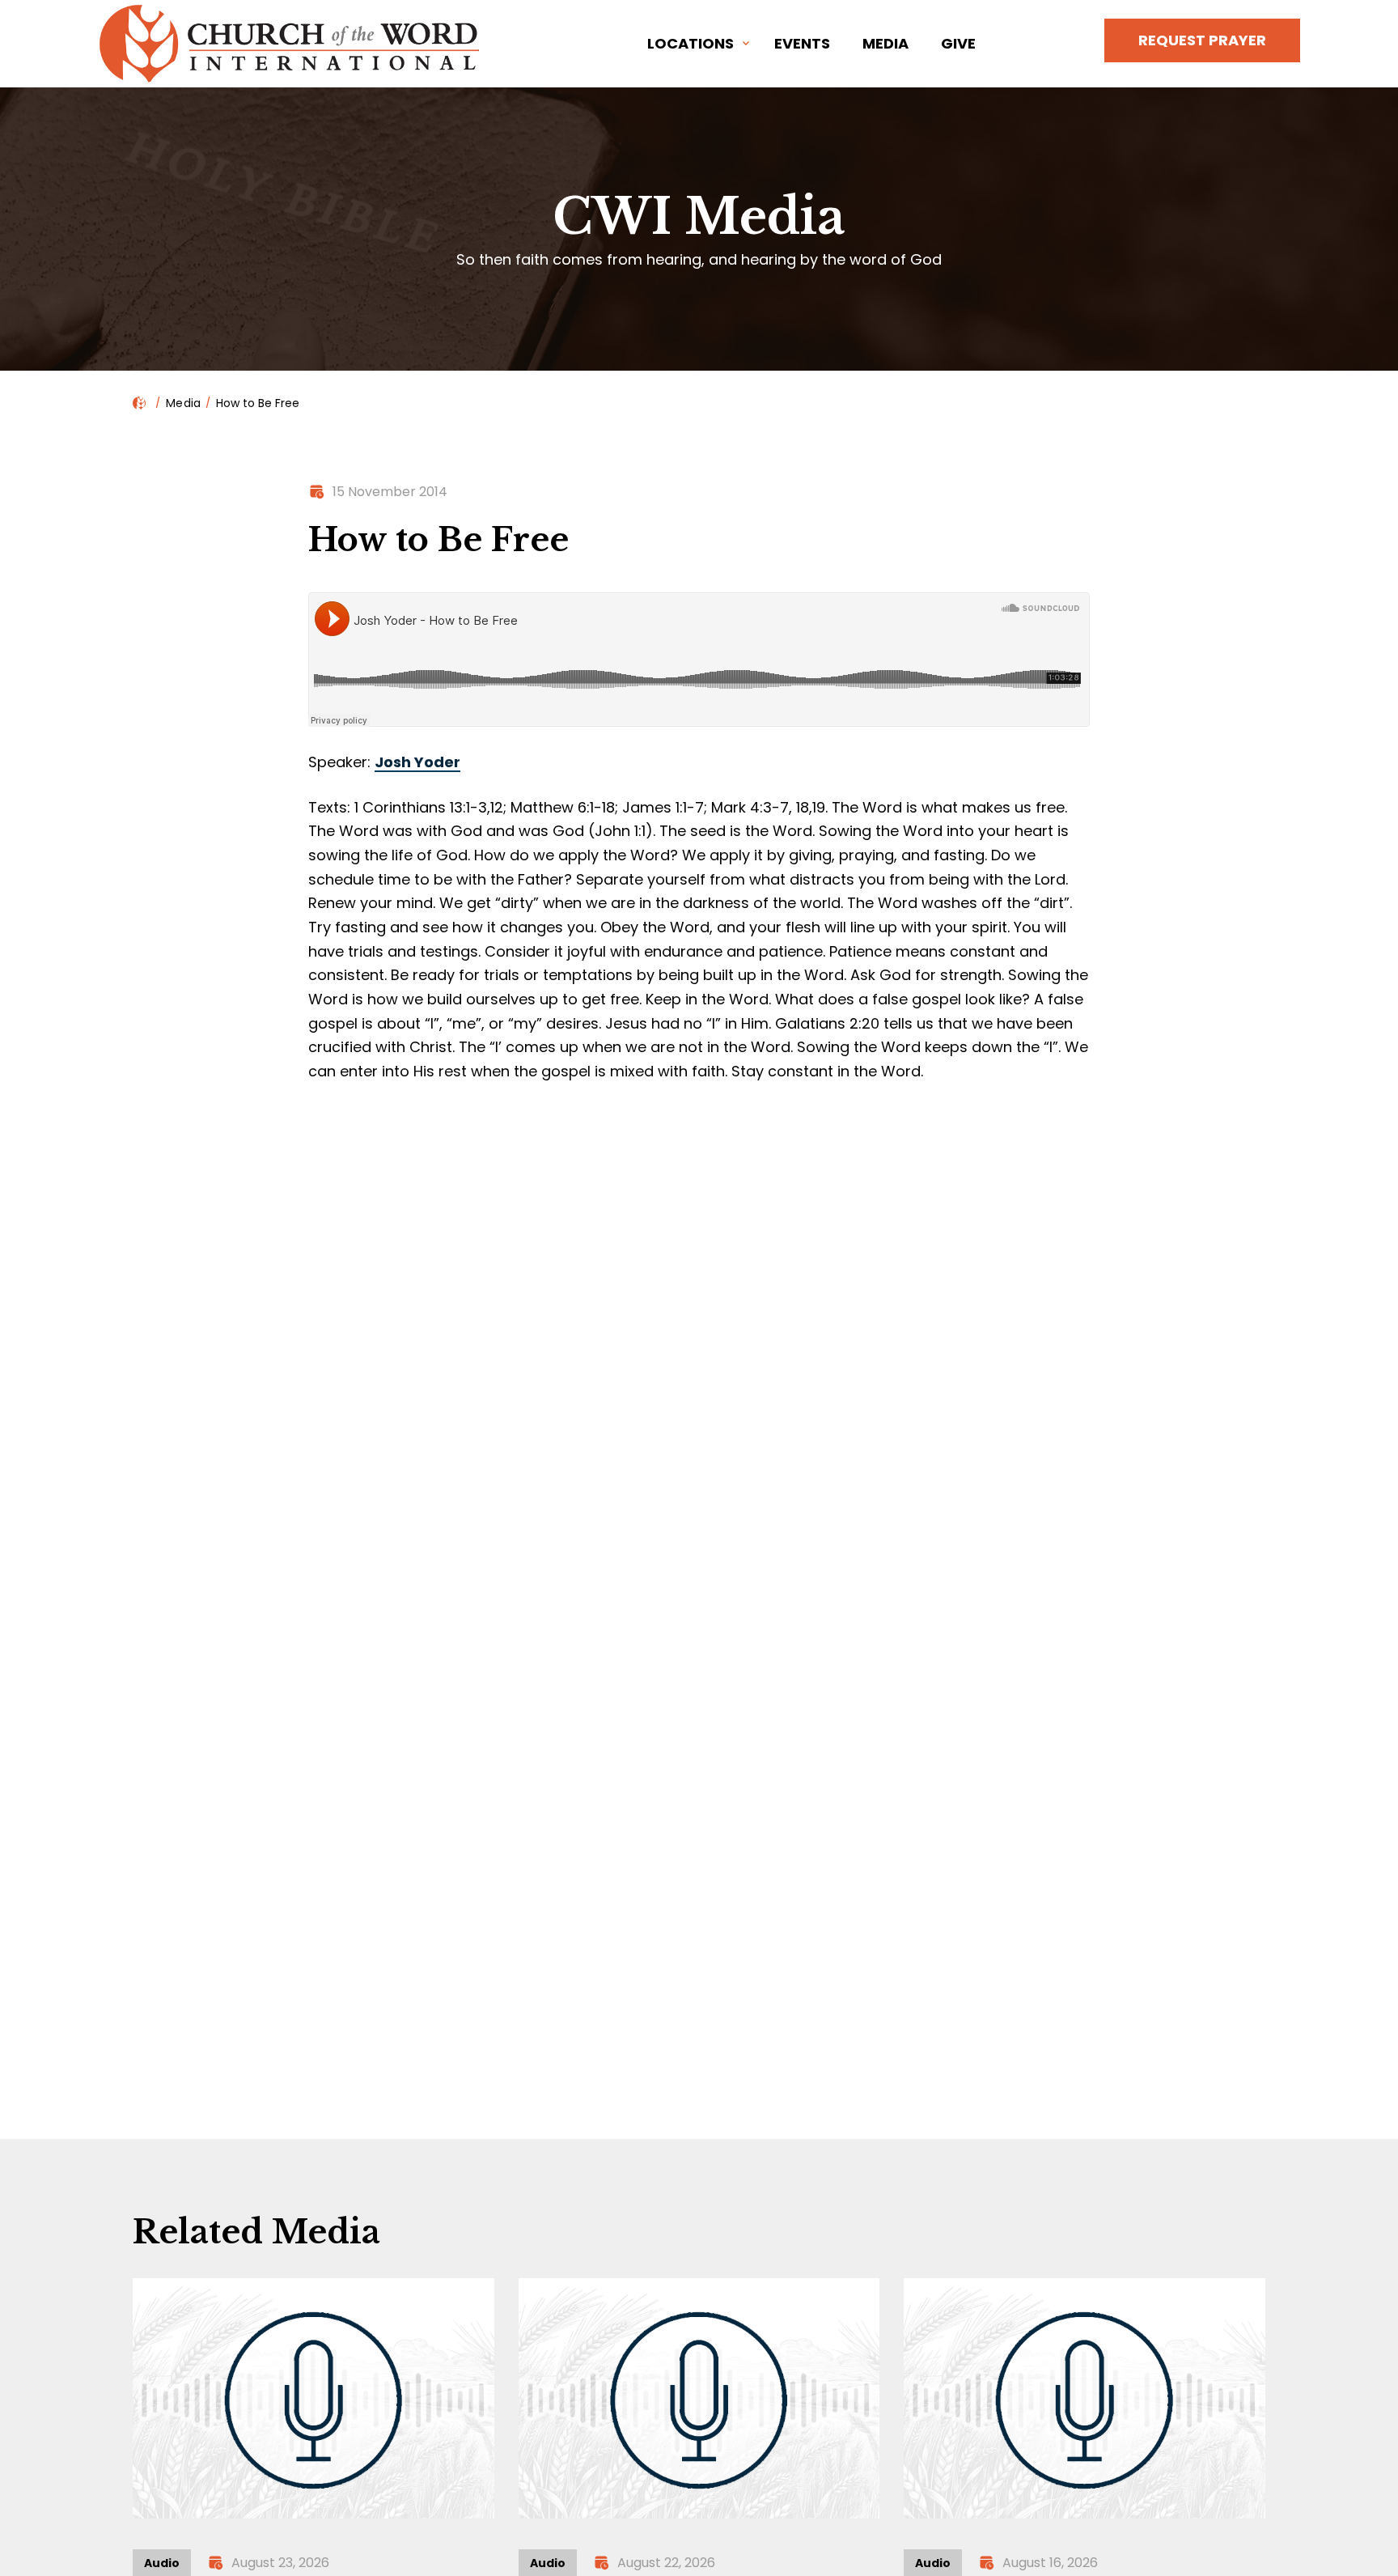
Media (885, 43)
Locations (691, 43)
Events (802, 43)
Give (958, 43)
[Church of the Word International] (292, 44)
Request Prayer (1202, 40)
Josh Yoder (417, 762)
